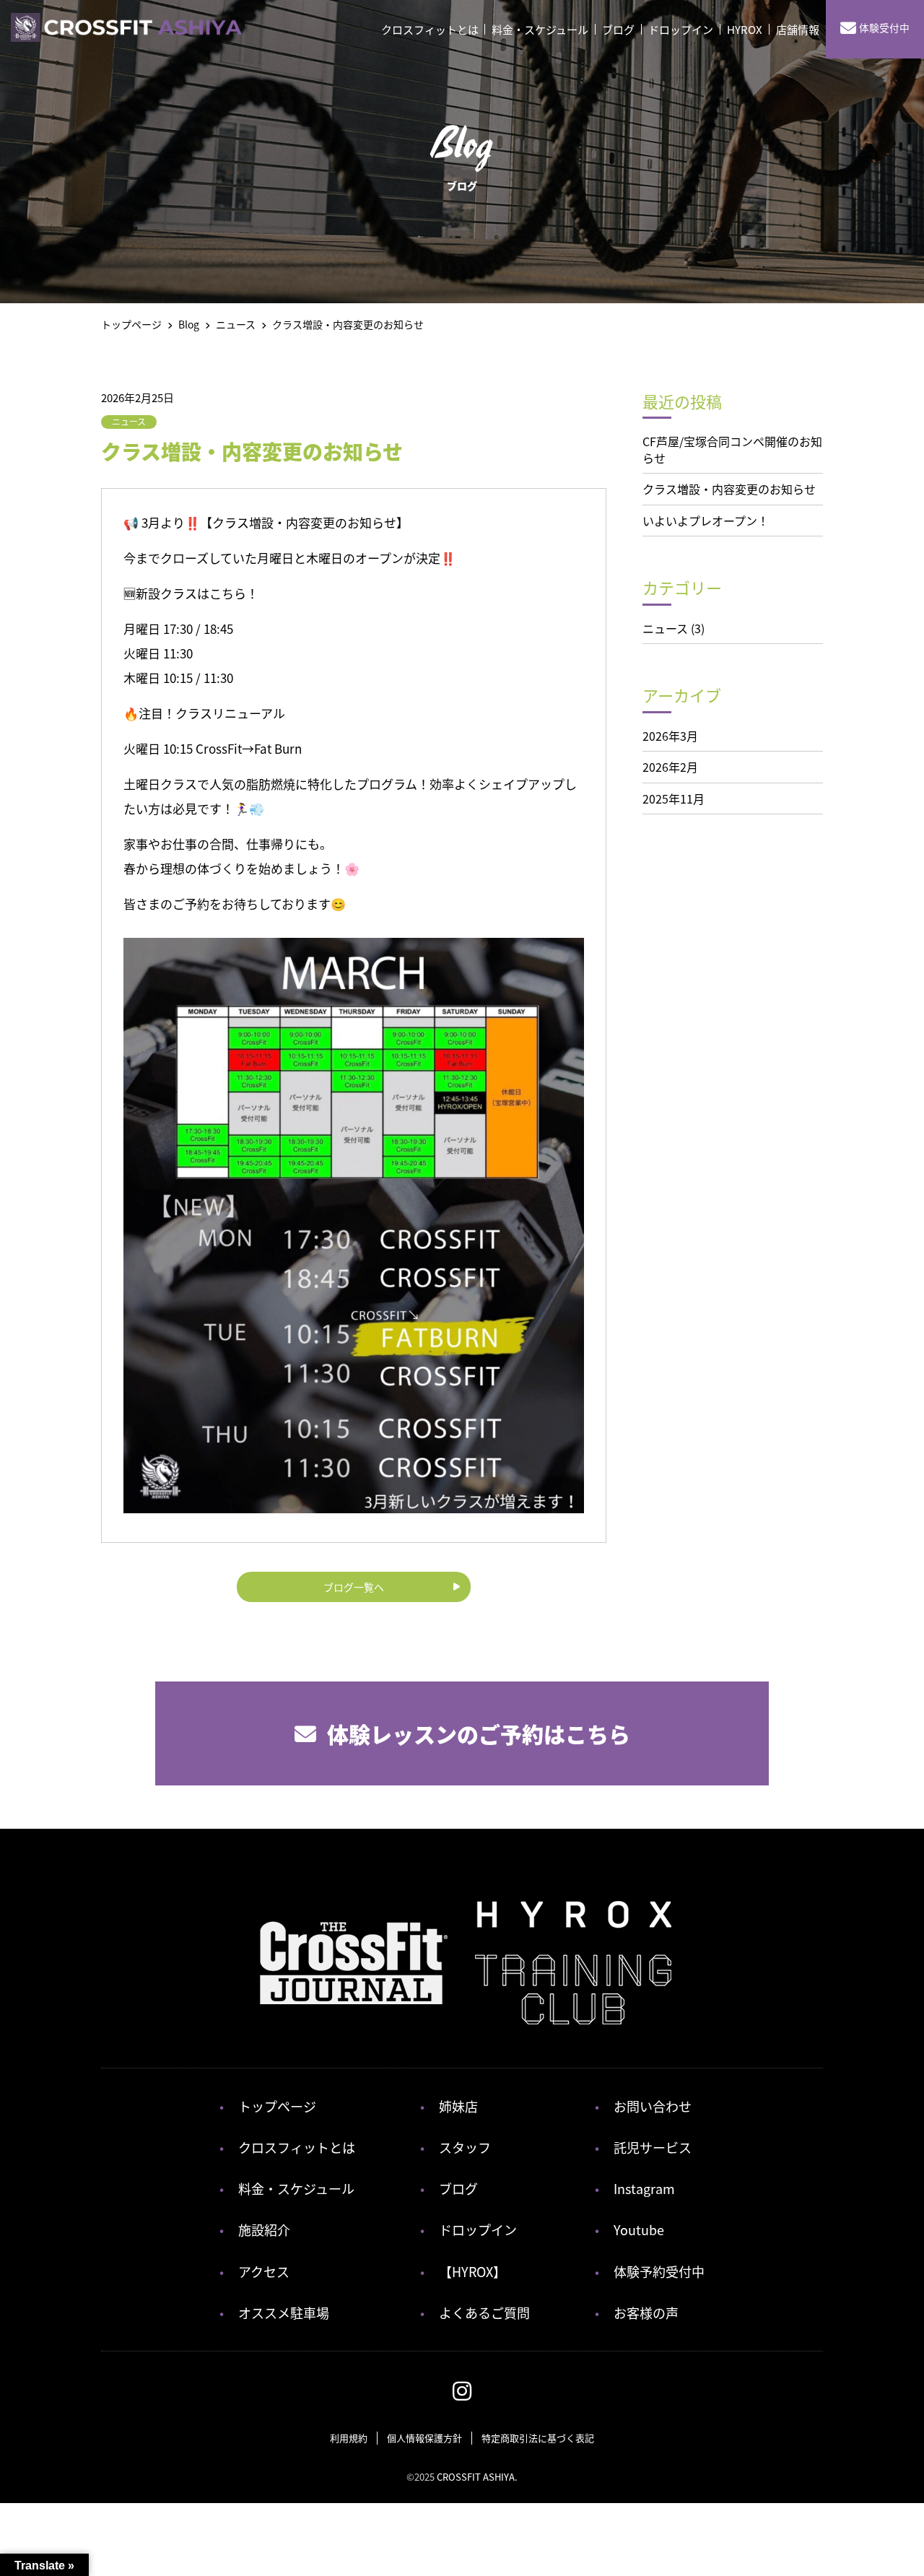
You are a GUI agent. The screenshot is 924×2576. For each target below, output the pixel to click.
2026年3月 (670, 736)
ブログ (618, 29)
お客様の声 (646, 2312)
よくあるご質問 (484, 2312)
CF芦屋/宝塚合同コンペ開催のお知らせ (732, 449)
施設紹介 (264, 2229)
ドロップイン (681, 29)
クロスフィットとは (430, 29)
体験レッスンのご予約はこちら (479, 1733)
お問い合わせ (653, 2106)
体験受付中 (884, 27)
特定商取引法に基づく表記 (538, 2438)
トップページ (277, 2106)
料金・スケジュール (540, 29)
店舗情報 (798, 29)
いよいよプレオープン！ (706, 521)
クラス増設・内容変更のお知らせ (729, 489)
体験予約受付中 (659, 2271)
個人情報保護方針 (424, 2438)
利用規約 (349, 2438)
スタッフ (465, 2147)
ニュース (129, 421)
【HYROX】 (472, 2271)
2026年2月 (670, 767)
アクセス (264, 2271)
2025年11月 (674, 799)
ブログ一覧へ (354, 1587)
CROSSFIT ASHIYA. (477, 2477)
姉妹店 (458, 2106)
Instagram (644, 2188)
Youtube (639, 2229)
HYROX (745, 29)
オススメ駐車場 (284, 2312)
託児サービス (653, 2147)
